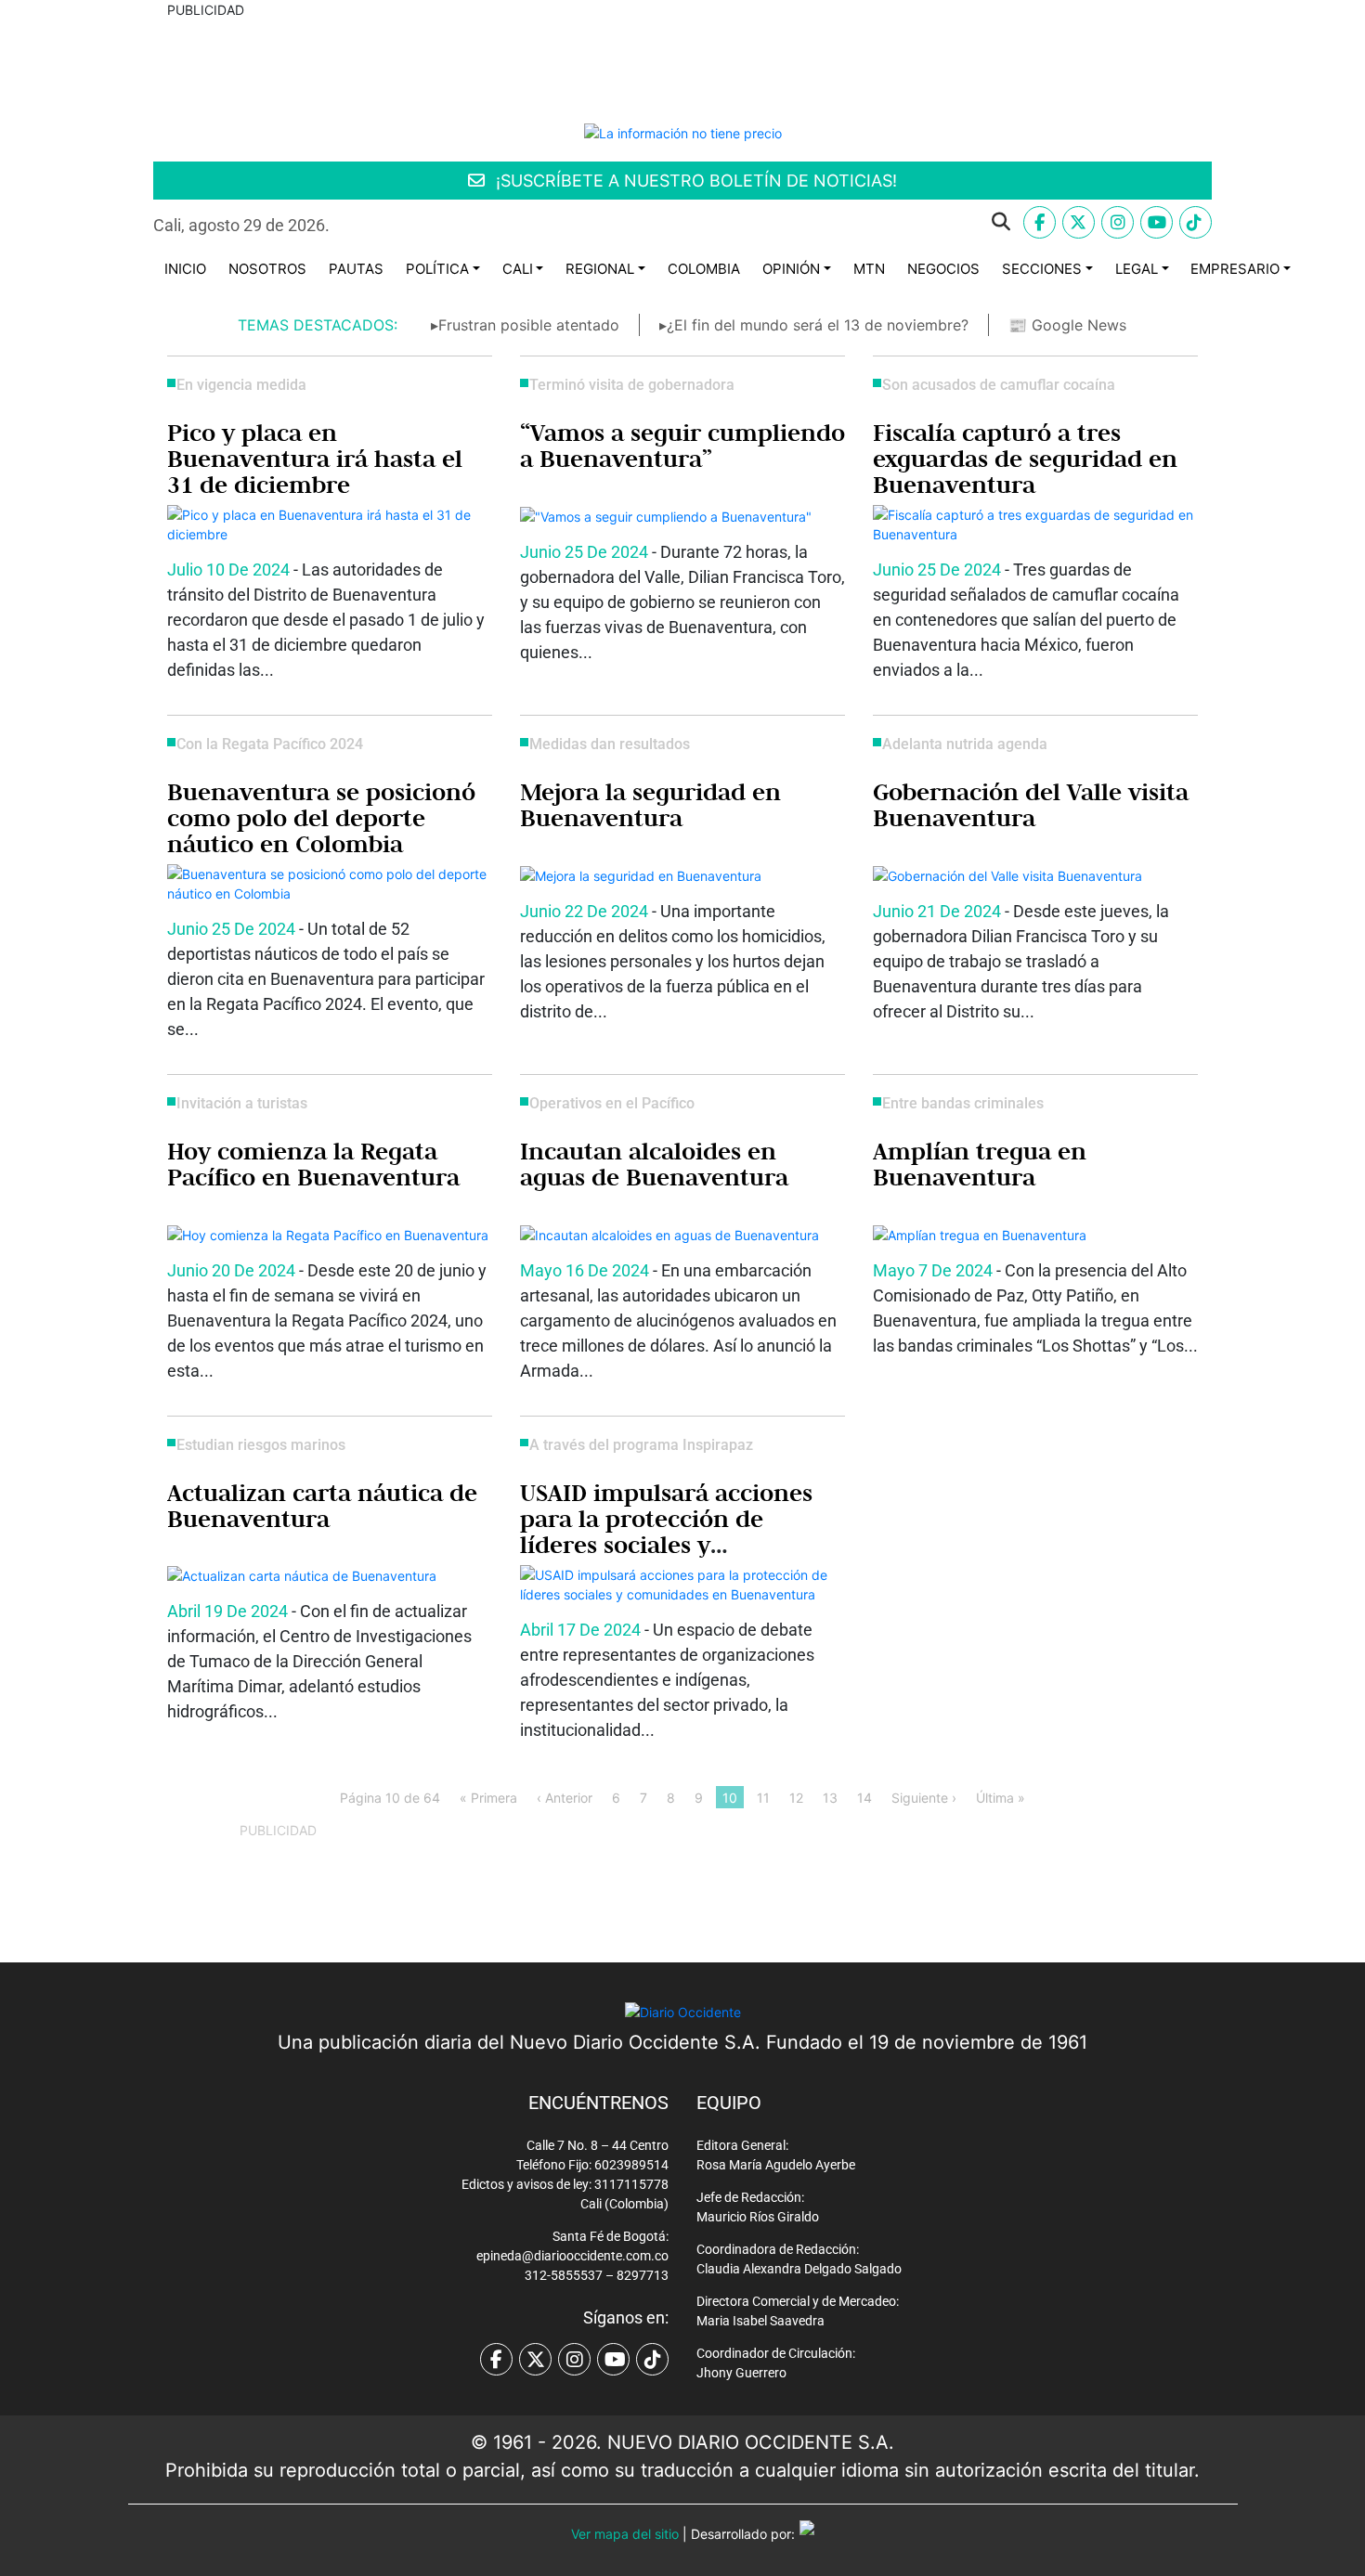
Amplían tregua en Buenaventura (980, 1164)
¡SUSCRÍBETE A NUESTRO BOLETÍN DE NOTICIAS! (694, 181)
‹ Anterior (565, 1798)
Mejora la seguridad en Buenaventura (650, 805)
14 (864, 1798)
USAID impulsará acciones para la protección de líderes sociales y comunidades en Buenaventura (666, 1545)
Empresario (1235, 269)
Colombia (704, 269)
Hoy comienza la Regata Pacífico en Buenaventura (313, 1164)
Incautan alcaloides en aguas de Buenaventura (654, 1164)
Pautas (356, 269)
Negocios (943, 269)
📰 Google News (1067, 325)
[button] (684, 222)
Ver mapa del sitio (625, 2534)
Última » (1001, 1798)
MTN (869, 269)
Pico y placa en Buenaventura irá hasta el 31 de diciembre (315, 459)
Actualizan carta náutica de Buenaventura (322, 1506)
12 (796, 1798)
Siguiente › (924, 1798)
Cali (518, 269)
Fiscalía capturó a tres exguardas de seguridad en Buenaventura (1025, 459)
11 (763, 1798)
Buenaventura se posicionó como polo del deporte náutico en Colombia (321, 818)
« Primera (488, 1798)
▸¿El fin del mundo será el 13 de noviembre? (814, 325)
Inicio (185, 269)
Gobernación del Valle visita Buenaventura (1031, 805)
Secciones (1042, 269)
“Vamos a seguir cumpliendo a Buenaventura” (682, 446)
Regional (600, 269)
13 (830, 1798)
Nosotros (267, 269)
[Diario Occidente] (683, 131)
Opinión (791, 269)
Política (437, 269)
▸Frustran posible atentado (525, 325)
